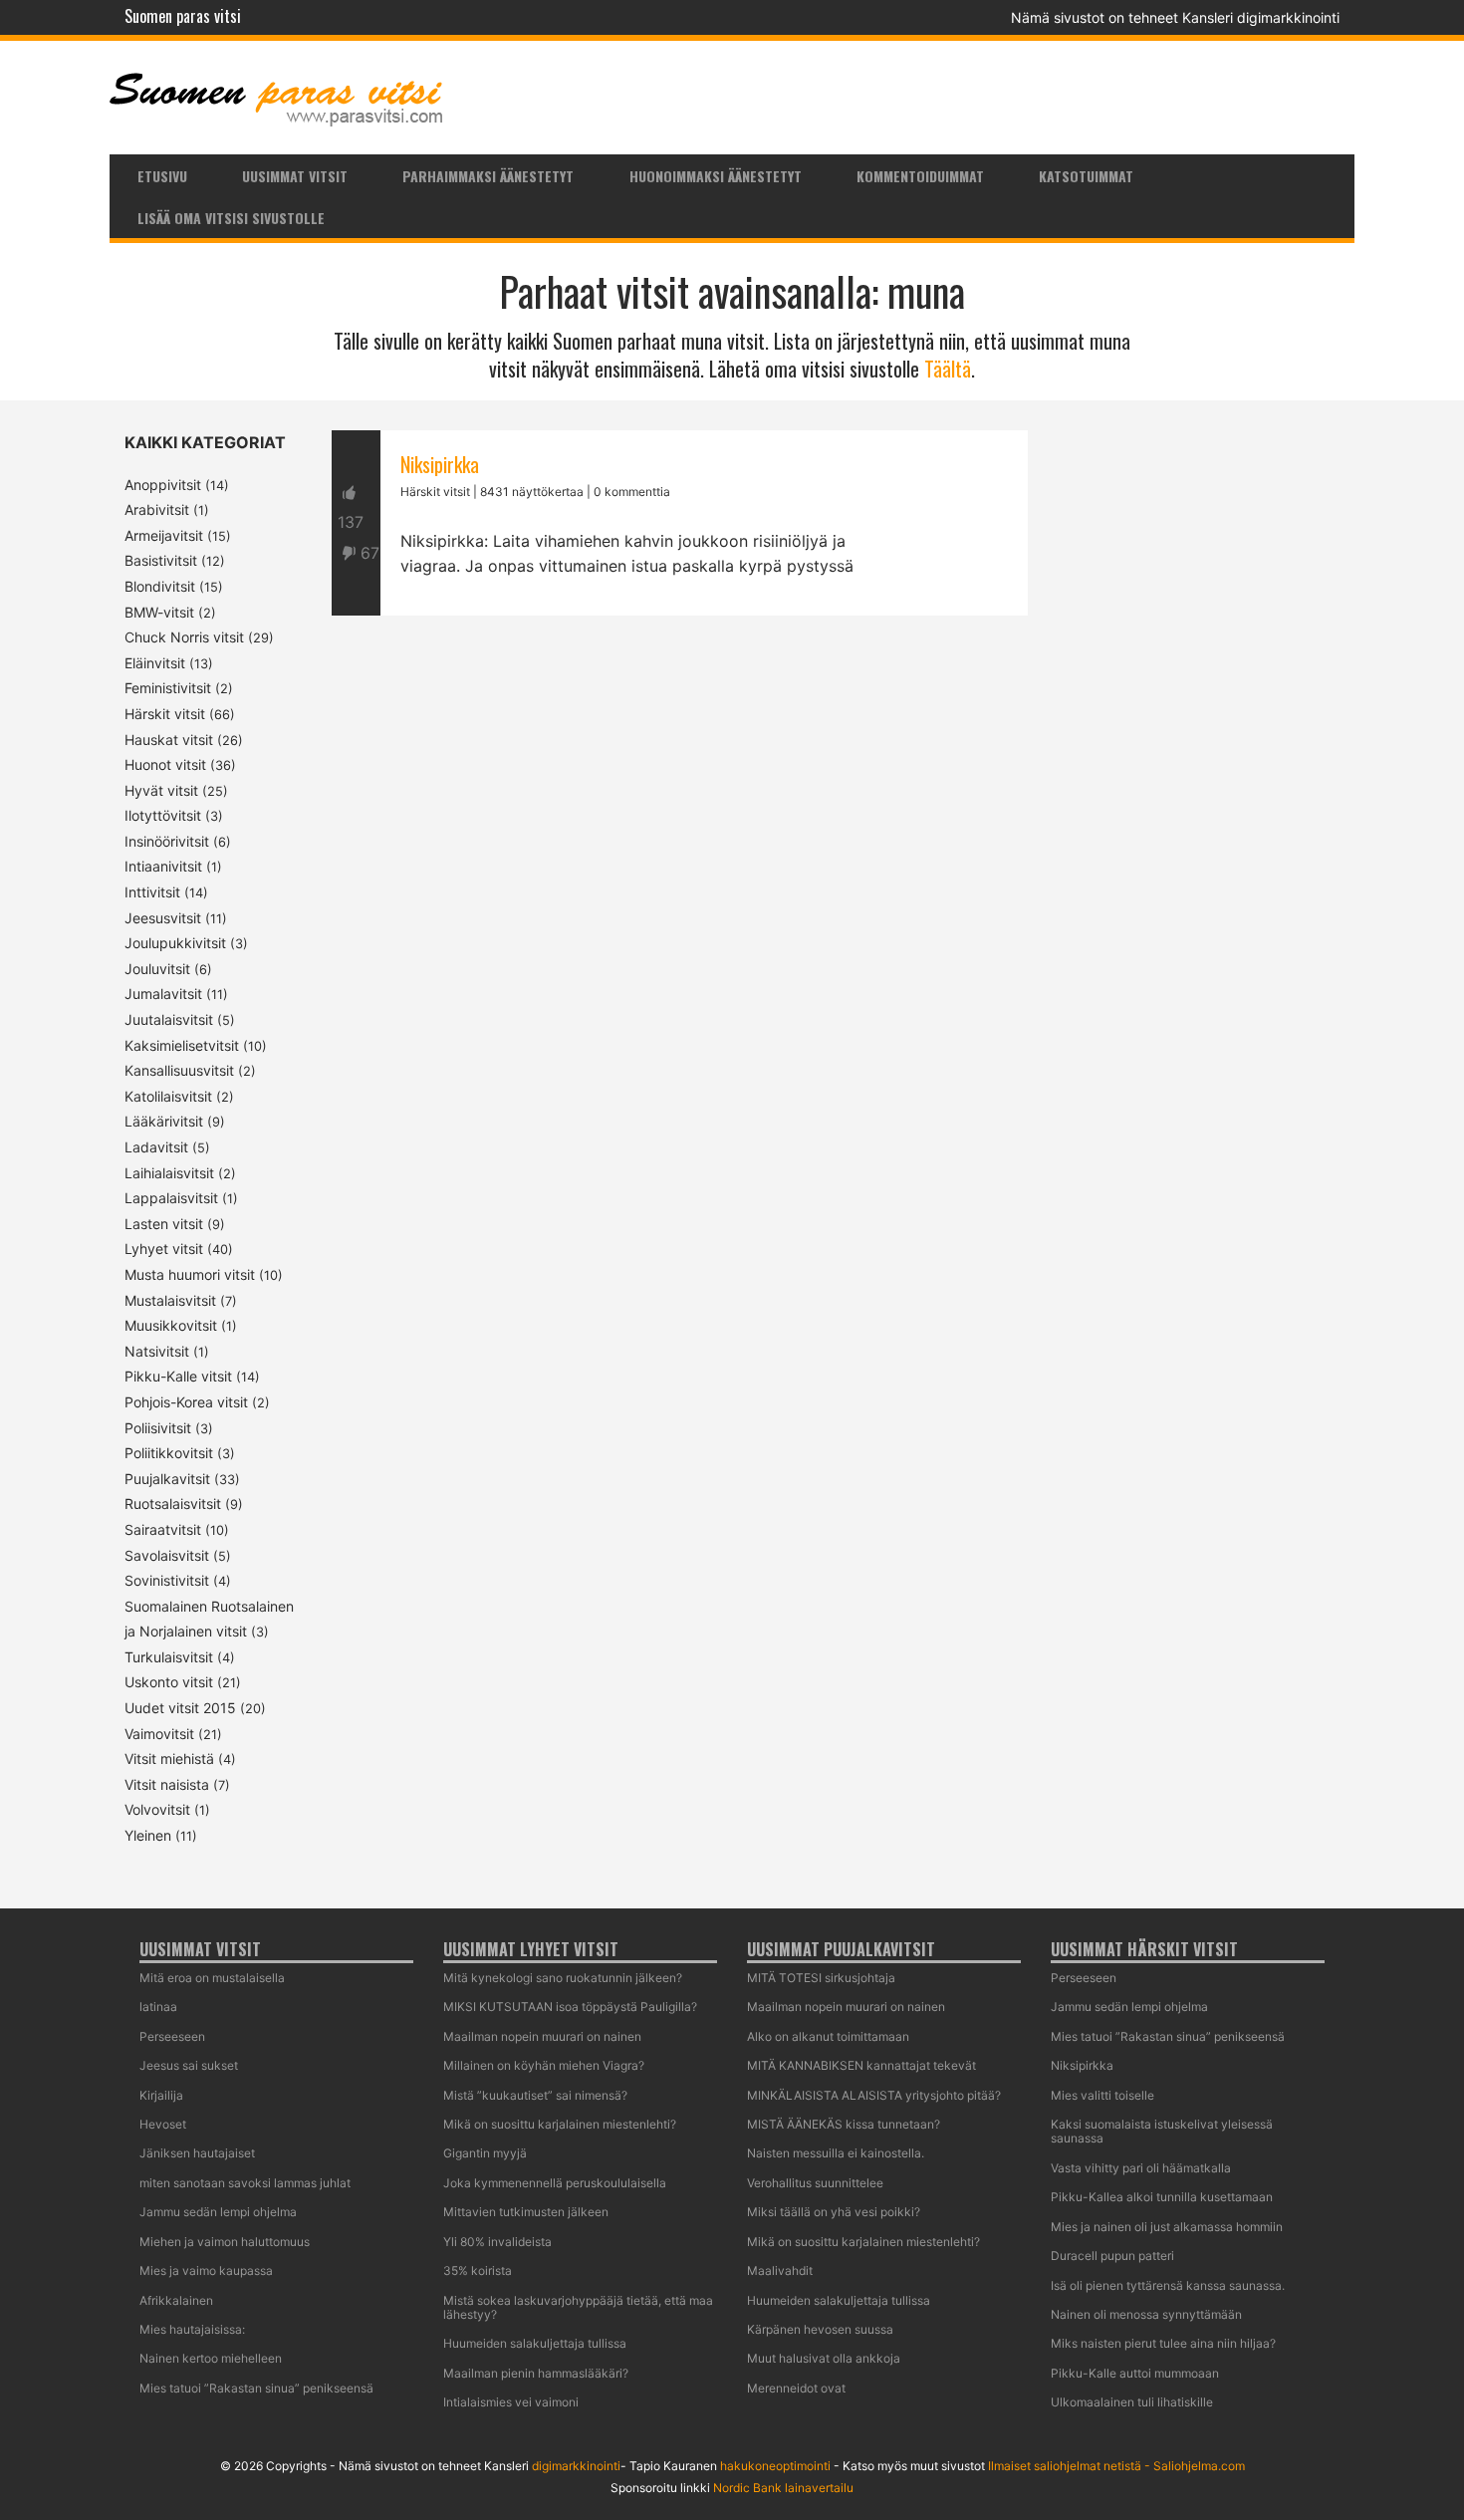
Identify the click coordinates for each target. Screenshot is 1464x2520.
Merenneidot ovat (796, 2388)
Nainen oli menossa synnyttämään (1146, 2314)
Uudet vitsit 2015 (180, 1708)
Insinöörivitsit (167, 841)
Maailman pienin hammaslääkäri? (536, 2373)
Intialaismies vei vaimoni (511, 2402)
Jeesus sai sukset (189, 2065)
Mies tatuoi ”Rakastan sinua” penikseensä (256, 2388)
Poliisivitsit (158, 1428)
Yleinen (148, 1835)
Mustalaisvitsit (170, 1300)
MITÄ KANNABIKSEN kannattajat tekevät (861, 2065)
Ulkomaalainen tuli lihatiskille (1132, 2402)
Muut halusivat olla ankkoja (824, 2358)
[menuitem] (162, 175)
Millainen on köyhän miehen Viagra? (544, 2065)
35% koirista (478, 2270)
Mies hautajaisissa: (192, 2329)
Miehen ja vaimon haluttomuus (225, 2242)
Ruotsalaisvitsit (173, 1504)
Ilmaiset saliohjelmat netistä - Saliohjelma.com (1116, 2466)
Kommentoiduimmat (920, 176)
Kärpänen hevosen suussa (820, 2329)
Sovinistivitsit (167, 1580)
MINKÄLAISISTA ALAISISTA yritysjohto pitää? (874, 2095)
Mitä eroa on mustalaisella (212, 1978)
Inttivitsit (152, 892)
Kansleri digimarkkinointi (1261, 17)
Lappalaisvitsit (171, 1198)
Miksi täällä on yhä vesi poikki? (834, 2212)
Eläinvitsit (155, 663)
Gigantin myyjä (485, 2153)
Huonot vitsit (165, 764)
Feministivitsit (168, 688)
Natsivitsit (157, 1351)
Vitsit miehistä (169, 1759)
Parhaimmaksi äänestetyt (488, 176)
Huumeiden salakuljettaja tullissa (535, 2343)
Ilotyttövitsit (163, 815)
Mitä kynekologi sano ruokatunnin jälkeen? (563, 1978)
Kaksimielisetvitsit (182, 1045)
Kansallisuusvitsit (179, 1070)
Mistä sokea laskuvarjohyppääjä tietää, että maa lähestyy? (578, 2307)
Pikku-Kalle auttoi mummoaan (1135, 2373)
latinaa (158, 2007)
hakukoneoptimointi (775, 2466)
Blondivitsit (160, 586)
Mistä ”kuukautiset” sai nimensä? (535, 2095)
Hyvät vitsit (161, 790)
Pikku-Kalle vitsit (178, 1376)
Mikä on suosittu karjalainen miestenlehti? (560, 2124)
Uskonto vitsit (169, 1682)
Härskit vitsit (165, 714)
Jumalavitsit (163, 994)
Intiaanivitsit (163, 866)
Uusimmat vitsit (295, 176)
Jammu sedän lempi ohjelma (218, 2212)
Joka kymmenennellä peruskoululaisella (555, 2183)
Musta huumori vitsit (190, 1274)
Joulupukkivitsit (175, 943)
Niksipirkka (440, 464)
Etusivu (162, 176)
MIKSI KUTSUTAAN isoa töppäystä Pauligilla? (570, 2007)
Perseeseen (172, 2036)
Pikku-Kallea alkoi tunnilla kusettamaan (1162, 2197)
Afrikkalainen (176, 2300)
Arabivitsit (157, 509)
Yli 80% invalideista (497, 2242)
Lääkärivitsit (164, 1121)
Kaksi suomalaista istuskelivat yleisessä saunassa (1162, 2131)
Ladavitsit (156, 1147)
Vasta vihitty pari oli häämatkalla (1141, 2168)
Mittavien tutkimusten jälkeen (526, 2212)
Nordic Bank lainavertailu (783, 2488)
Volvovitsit (157, 1809)
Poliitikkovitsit (169, 1453)
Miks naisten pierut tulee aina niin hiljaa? (1163, 2343)
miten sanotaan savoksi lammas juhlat (245, 2183)
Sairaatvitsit (163, 1529)
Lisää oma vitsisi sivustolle (231, 218)
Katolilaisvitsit (168, 1096)
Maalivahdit (780, 2270)
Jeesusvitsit (163, 918)
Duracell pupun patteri (1112, 2256)
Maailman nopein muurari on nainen (542, 2036)
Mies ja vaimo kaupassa (206, 2270)
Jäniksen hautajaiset (197, 2153)
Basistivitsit (161, 560)
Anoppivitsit (163, 485)
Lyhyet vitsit (164, 1249)
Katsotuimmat (1086, 176)
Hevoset (163, 2124)
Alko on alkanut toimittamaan (828, 2036)
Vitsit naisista (167, 1784)
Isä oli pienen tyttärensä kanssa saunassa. (1168, 2285)
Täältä (948, 369)
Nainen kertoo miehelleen (211, 2358)
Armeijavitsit (164, 535)
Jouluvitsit (157, 969)
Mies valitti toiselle (1102, 2095)
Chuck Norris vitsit (184, 637)
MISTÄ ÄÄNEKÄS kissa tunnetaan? (844, 2124)
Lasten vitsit (164, 1224)
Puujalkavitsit (167, 1479)
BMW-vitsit (159, 612)
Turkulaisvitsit (169, 1657)
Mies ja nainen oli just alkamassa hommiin (1167, 2227)
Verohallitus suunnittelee (815, 2183)
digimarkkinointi (576, 2466)
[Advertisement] (680, 844)
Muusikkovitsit (171, 1325)
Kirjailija (161, 2095)
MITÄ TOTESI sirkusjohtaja (821, 1978)
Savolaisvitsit (167, 1555)
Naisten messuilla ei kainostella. (836, 2153)
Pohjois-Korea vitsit (186, 1402)
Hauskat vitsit (169, 740)
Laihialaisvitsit (169, 1173)
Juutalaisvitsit (169, 1019)
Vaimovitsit (159, 1734)
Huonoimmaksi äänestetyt (716, 176)
